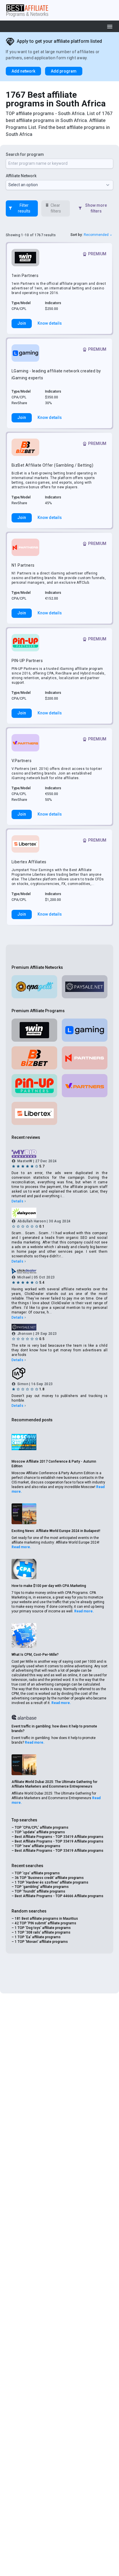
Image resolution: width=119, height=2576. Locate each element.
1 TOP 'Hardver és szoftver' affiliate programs (52, 1882)
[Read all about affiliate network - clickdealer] (59, 1271)
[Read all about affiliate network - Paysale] (85, 987)
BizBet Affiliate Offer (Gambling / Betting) (52, 465)
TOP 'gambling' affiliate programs (42, 1887)
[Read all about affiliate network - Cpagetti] (34, 987)
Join (22, 323)
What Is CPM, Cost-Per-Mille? (35, 1655)
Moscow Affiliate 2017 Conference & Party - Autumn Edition (54, 1464)
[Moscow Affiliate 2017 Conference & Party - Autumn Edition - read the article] (24, 1442)
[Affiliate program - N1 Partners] (25, 547)
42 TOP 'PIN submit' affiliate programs (45, 1923)
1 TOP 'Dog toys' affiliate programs (43, 1928)
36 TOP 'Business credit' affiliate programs (49, 1878)
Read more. (21, 1547)
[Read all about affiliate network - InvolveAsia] (59, 1374)
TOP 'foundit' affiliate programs (40, 1891)
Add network (23, 71)
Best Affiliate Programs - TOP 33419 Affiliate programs (59, 1837)
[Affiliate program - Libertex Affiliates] (25, 844)
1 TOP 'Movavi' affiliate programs (41, 1942)
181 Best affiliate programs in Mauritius (46, 1919)
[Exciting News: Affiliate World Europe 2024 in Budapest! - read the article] (24, 1514)
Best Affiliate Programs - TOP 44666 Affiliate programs (59, 1896)
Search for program (25, 154)
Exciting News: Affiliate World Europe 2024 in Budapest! (56, 1531)
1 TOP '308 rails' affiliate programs (43, 1932)
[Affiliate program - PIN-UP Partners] (25, 643)
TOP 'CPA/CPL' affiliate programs (42, 1827)
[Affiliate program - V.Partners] (25, 743)
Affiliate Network (21, 176)
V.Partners (22, 761)
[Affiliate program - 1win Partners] (25, 258)
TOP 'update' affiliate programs (40, 1832)
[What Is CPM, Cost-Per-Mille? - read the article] (24, 1636)
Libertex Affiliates (29, 862)
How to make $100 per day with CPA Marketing (49, 1586)
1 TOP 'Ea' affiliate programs (38, 1937)
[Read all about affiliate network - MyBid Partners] (59, 1154)
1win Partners (25, 276)
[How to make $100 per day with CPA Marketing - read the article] (24, 1569)
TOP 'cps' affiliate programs (37, 1873)
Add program (64, 71)
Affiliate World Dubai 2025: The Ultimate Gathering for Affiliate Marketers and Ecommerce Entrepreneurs (54, 1784)
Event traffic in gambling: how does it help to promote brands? (54, 1729)
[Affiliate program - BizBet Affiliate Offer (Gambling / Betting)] (25, 447)
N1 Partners (23, 565)
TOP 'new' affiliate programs (38, 1846)
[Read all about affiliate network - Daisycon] (59, 1213)
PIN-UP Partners (27, 661)
